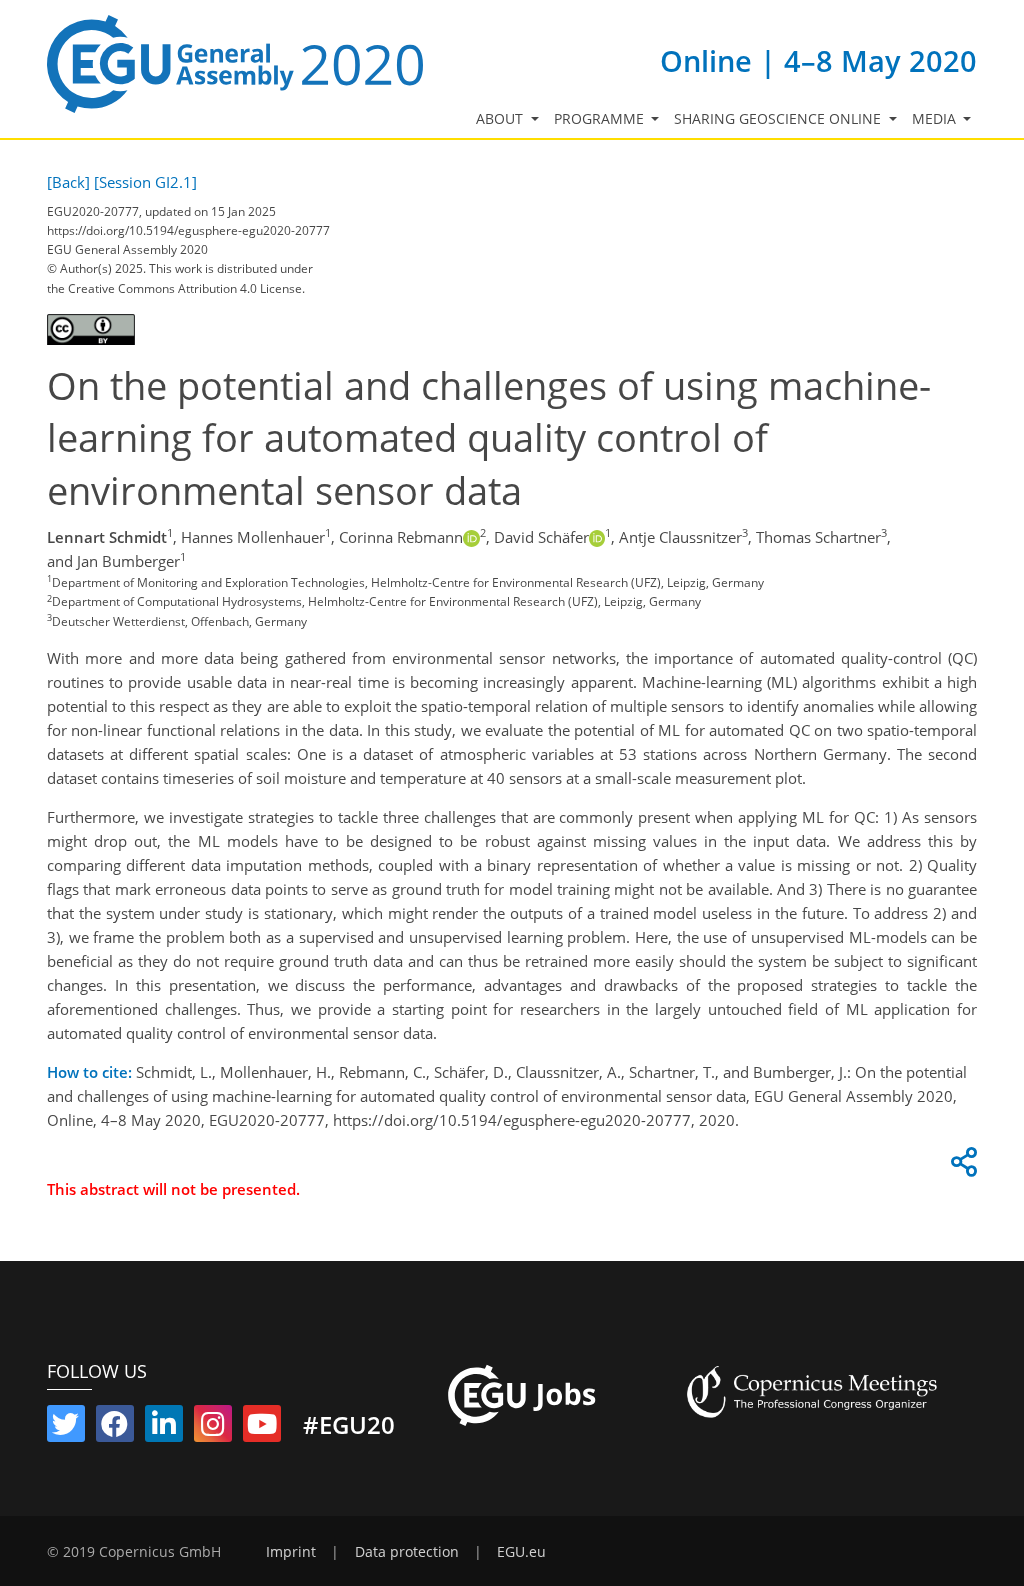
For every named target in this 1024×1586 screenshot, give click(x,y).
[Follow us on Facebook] (115, 1428)
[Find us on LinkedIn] (164, 1428)
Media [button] (936, 119)
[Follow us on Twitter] (66, 1428)
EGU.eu (521, 1552)
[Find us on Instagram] (213, 1428)
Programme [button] (601, 119)
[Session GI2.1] (145, 182)
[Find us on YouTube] (262, 1428)
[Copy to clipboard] (961, 1167)
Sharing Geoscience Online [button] (779, 119)
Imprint (291, 1552)
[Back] (68, 182)
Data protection (407, 1552)
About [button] (501, 119)
